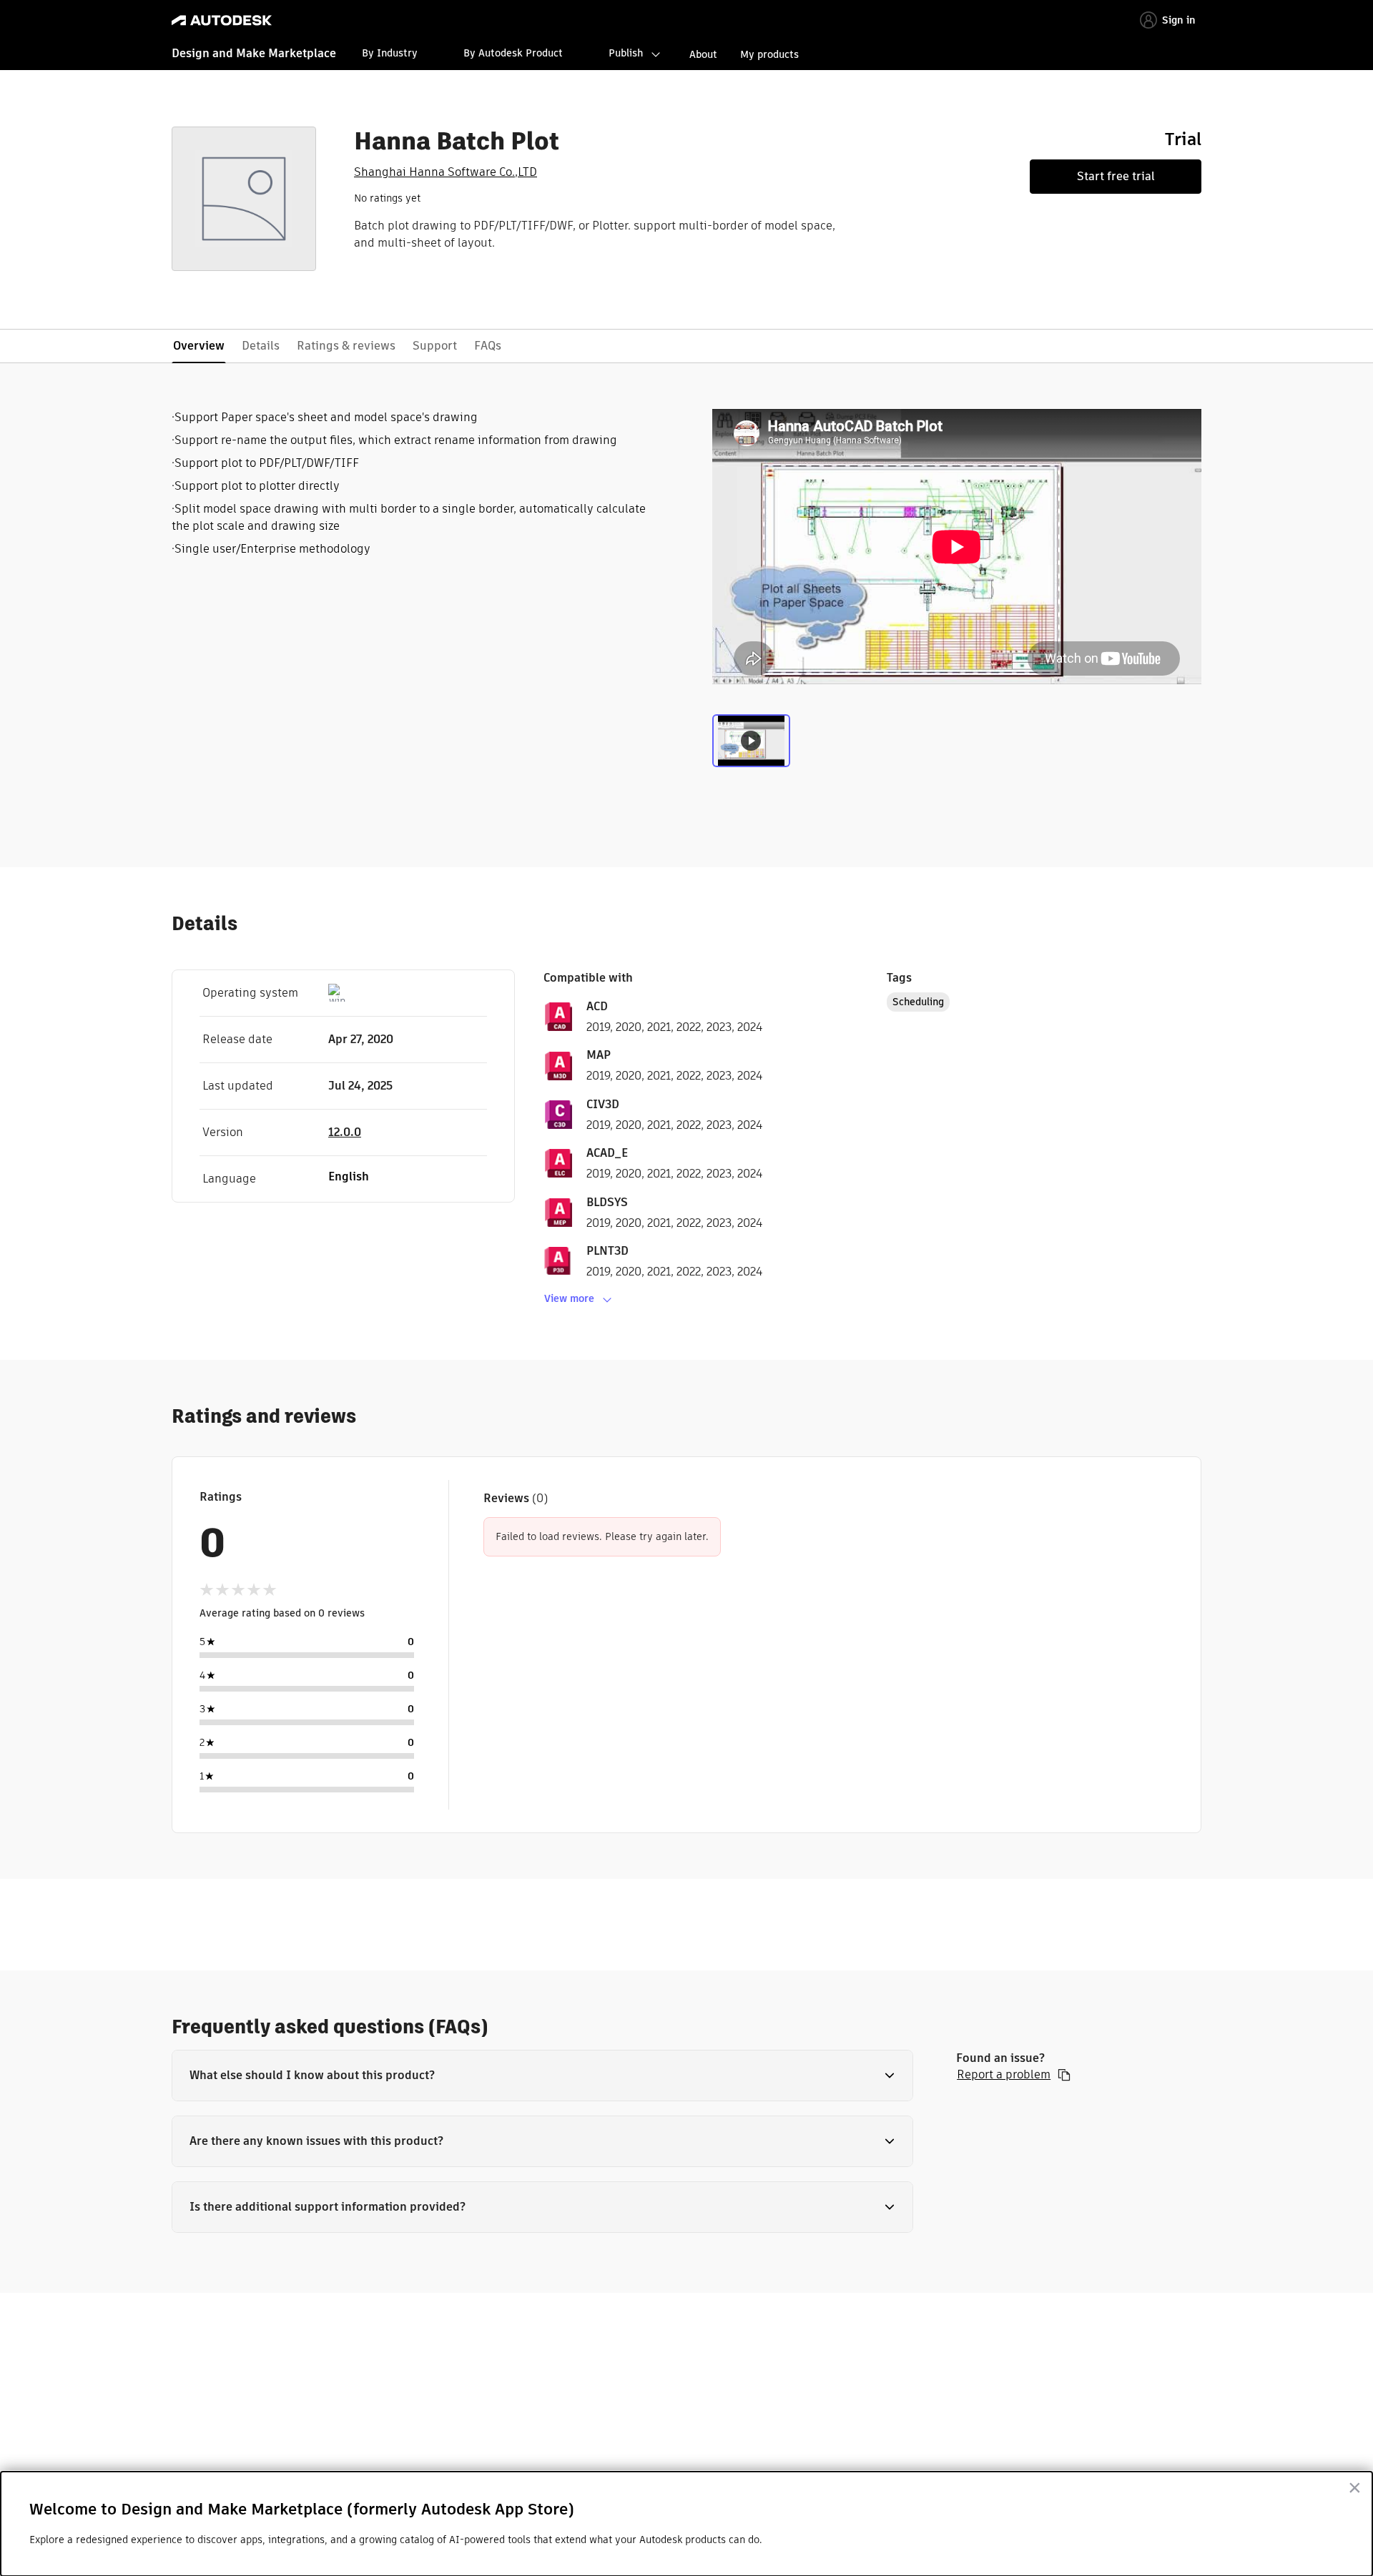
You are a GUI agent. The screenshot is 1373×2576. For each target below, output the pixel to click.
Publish (626, 53)
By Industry (390, 53)
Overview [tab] (199, 346)
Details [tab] (261, 346)
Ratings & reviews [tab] (346, 346)
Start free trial (1116, 176)
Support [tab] (435, 346)
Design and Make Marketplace (254, 53)
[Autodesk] (222, 20)
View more (569, 1298)
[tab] (751, 744)
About (703, 54)
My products (769, 54)
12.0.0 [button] (345, 1132)
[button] (542, 2076)
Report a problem (1004, 2075)
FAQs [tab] (488, 346)
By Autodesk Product (513, 53)
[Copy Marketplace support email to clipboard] (1064, 2075)
